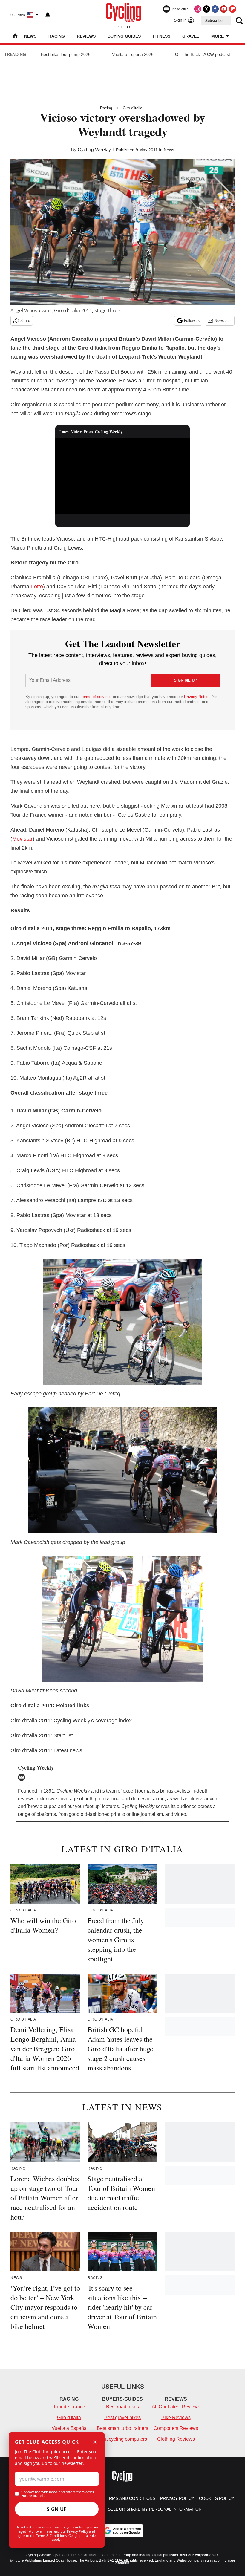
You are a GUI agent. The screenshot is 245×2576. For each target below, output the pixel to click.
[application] (122, 476)
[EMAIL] (23, 1777)
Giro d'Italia (133, 108)
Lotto (37, 587)
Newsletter (223, 321)
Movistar (22, 839)
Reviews (86, 36)
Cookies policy (217, 2498)
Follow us (192, 321)
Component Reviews (176, 2428)
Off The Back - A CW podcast (203, 54)
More (218, 36)
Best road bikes (122, 2407)
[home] (15, 37)
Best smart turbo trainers (122, 2428)
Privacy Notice (197, 697)
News (30, 36)
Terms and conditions (130, 2498)
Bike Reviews (176, 2417)
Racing (57, 36)
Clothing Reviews (176, 2439)
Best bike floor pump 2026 (66, 54)
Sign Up (57, 2509)
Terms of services (97, 697)
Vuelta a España (69, 2428)
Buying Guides (124, 36)
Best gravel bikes (122, 2417)
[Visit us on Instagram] (198, 9)
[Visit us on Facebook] (215, 9)
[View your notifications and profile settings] (48, 15)
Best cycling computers (122, 2439)
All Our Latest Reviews (176, 2407)
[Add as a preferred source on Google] (122, 2531)
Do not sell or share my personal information (146, 2509)
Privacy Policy (78, 2531)
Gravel (191, 36)
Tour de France (69, 2407)
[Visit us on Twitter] (206, 9)
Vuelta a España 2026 (133, 54)
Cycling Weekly (94, 150)
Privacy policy (177, 2498)
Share (25, 321)
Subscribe (214, 21)
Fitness (161, 36)
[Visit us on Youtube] (224, 9)
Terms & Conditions (51, 2536)
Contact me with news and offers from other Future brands (58, 2494)
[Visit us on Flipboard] (232, 9)
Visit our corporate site (199, 2555)
